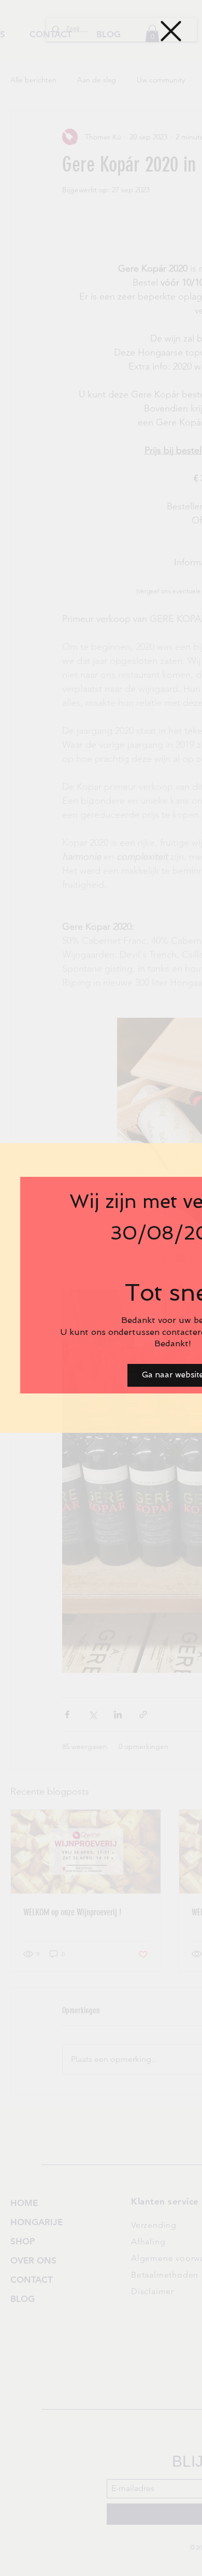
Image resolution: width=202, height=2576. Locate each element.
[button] (171, 31)
